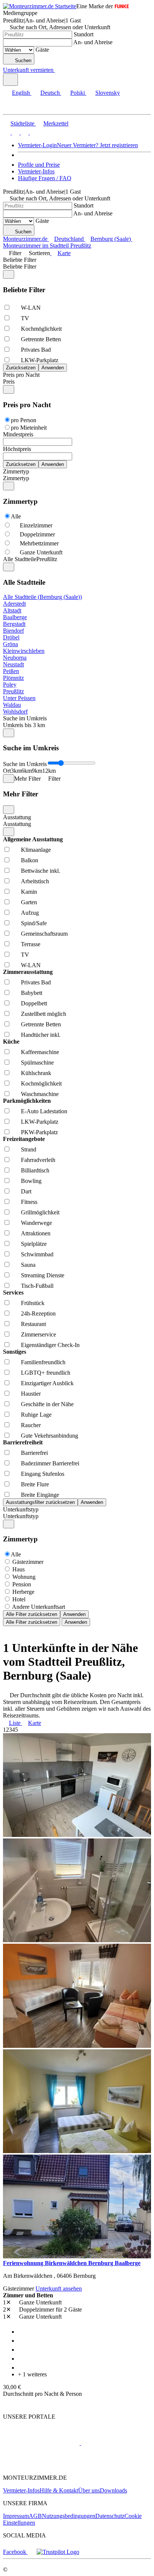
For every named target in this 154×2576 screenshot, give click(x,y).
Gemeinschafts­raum (44, 934)
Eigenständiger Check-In (50, 1345)
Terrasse (31, 944)
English (21, 93)
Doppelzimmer (37, 534)
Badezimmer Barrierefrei (50, 1463)
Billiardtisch (35, 1170)
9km (37, 771)
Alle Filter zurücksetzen (32, 1614)
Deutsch (50, 93)
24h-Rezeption (38, 1313)
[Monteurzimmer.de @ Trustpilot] (58, 2552)
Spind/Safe (34, 923)
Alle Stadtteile (20, 559)
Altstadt (12, 610)
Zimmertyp (16, 471)
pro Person (24, 420)
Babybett (32, 993)
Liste (15, 1723)
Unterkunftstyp (21, 1509)
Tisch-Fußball (37, 1286)
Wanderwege (36, 1223)
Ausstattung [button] (17, 824)
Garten (29, 902)
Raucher (31, 1425)
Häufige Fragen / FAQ (45, 178)
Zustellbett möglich (44, 1014)
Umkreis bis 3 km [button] (24, 725)
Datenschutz (110, 2516)
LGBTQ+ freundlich (46, 1373)
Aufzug (30, 913)
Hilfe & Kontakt (59, 2490)
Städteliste (22, 123)
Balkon (30, 860)
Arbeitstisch (35, 881)
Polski (78, 93)
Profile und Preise (39, 165)
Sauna (28, 1265)
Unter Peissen (19, 698)
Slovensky (108, 93)
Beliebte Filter (20, 260)
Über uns (89, 2490)
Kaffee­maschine (40, 1052)
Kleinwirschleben (24, 651)
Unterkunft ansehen (59, 2289)
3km (16, 771)
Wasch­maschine (40, 1094)
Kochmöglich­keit (41, 329)
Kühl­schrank (36, 1073)
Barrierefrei (34, 1453)
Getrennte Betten (41, 339)
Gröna (10, 644)
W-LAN (31, 308)
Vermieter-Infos (36, 171)
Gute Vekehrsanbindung (50, 1436)
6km (27, 771)
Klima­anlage (36, 850)
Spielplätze (34, 1244)
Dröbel (11, 637)
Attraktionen (36, 1233)
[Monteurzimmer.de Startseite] (40, 6)
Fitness (29, 1202)
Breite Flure (35, 1484)
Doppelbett (34, 1003)
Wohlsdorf (15, 712)
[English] (7, 132)
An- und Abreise (93, 42)
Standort (84, 34)
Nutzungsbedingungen (69, 2516)
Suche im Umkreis (25, 718)
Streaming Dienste (43, 1275)
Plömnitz (13, 678)
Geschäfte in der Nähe (47, 1404)
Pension (22, 1584)
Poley (10, 685)
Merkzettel (56, 123)
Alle (16, 516)
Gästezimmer (28, 1562)
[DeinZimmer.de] (42, 2465)
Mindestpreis (18, 434)
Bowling (31, 1181)
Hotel (19, 1599)
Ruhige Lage (36, 1415)
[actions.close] (9, 274)
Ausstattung (17, 817)
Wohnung (24, 1577)
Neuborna (15, 658)
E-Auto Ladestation (44, 1111)
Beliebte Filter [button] (20, 267)
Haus (19, 1569)
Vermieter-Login (37, 145)
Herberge (23, 1592)
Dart (26, 1191)
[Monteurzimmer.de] (41, 2443)
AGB (35, 2516)
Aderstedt (14, 604)
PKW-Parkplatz (39, 1132)
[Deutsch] (15, 132)
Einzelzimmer (36, 525)
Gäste (42, 50)
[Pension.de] (109, 2443)
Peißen (11, 671)
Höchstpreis (17, 449)
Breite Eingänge (40, 1495)
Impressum (16, 2516)
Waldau (12, 705)
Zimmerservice (38, 1334)
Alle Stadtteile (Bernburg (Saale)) (42, 597)
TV (25, 318)
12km (49, 771)
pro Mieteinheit (29, 428)
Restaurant (33, 1324)
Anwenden (74, 1614)
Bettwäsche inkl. (41, 871)
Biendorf (13, 631)
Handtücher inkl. (41, 1035)
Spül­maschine (37, 1063)
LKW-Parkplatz (40, 360)
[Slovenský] (33, 132)
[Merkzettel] (58, 70)
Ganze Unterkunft (41, 552)
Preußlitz (13, 691)
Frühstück (33, 1303)
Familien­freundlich (43, 1362)
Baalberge (15, 617)
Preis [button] (9, 382)
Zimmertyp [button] (16, 478)
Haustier (31, 1394)
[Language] (10, 80)
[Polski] (24, 132)
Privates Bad (36, 350)
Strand (29, 1149)
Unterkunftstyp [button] (21, 1516)
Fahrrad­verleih (38, 1160)
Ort (7, 771)
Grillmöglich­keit (40, 1212)
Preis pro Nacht (21, 375)
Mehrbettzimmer (39, 543)
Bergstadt (14, 624)
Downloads (113, 2490)
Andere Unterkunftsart (38, 1607)
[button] (13, 108)
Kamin (29, 892)
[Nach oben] (7, 2404)
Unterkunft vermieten (28, 70)
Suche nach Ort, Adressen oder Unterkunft (60, 27)
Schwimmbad (37, 1254)
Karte (64, 253)
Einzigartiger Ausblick (47, 1383)
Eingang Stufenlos (43, 1474)
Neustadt (13, 664)
